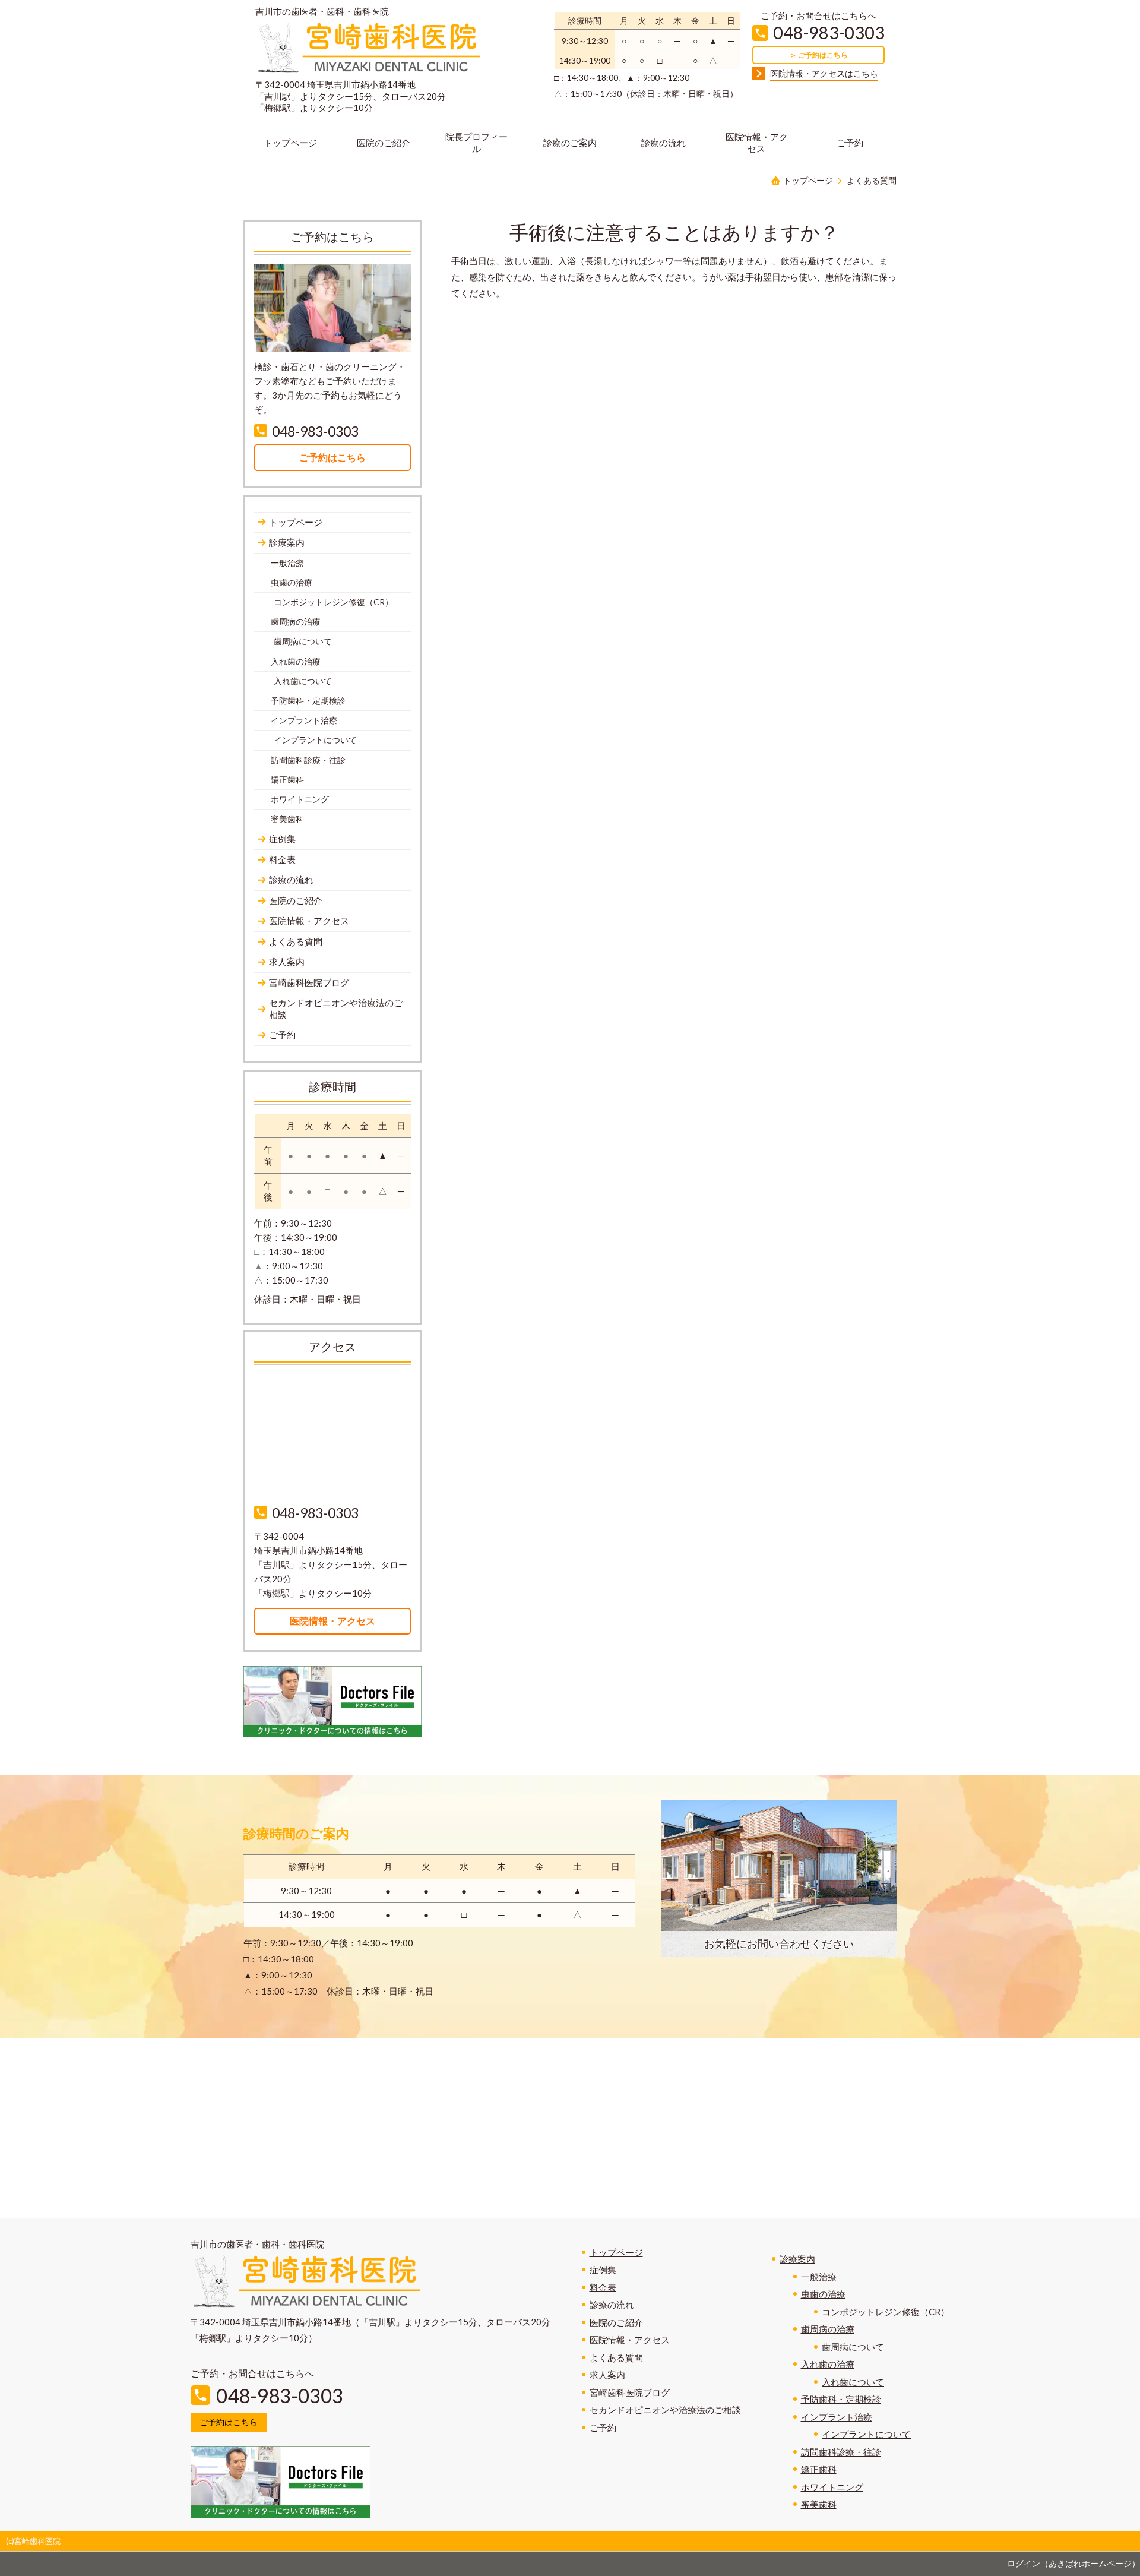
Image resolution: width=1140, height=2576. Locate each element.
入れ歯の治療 (828, 2364)
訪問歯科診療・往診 (841, 2452)
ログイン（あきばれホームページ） (1073, 2563)
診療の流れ (612, 2305)
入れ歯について (853, 2382)
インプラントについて (866, 2434)
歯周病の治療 (828, 2329)
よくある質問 (616, 2357)
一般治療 (819, 2277)
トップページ (616, 2252)
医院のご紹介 (616, 2322)
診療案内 (797, 2259)
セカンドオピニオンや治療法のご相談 (665, 2410)
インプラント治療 (837, 2417)
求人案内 (607, 2375)
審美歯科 (819, 2504)
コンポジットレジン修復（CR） (886, 2312)
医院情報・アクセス (630, 2340)
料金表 (603, 2287)
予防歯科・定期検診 (841, 2399)
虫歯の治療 (823, 2294)
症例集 (603, 2270)
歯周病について (853, 2347)
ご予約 (603, 2428)
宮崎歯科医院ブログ (630, 2392)
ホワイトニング (832, 2487)
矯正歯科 (819, 2469)
